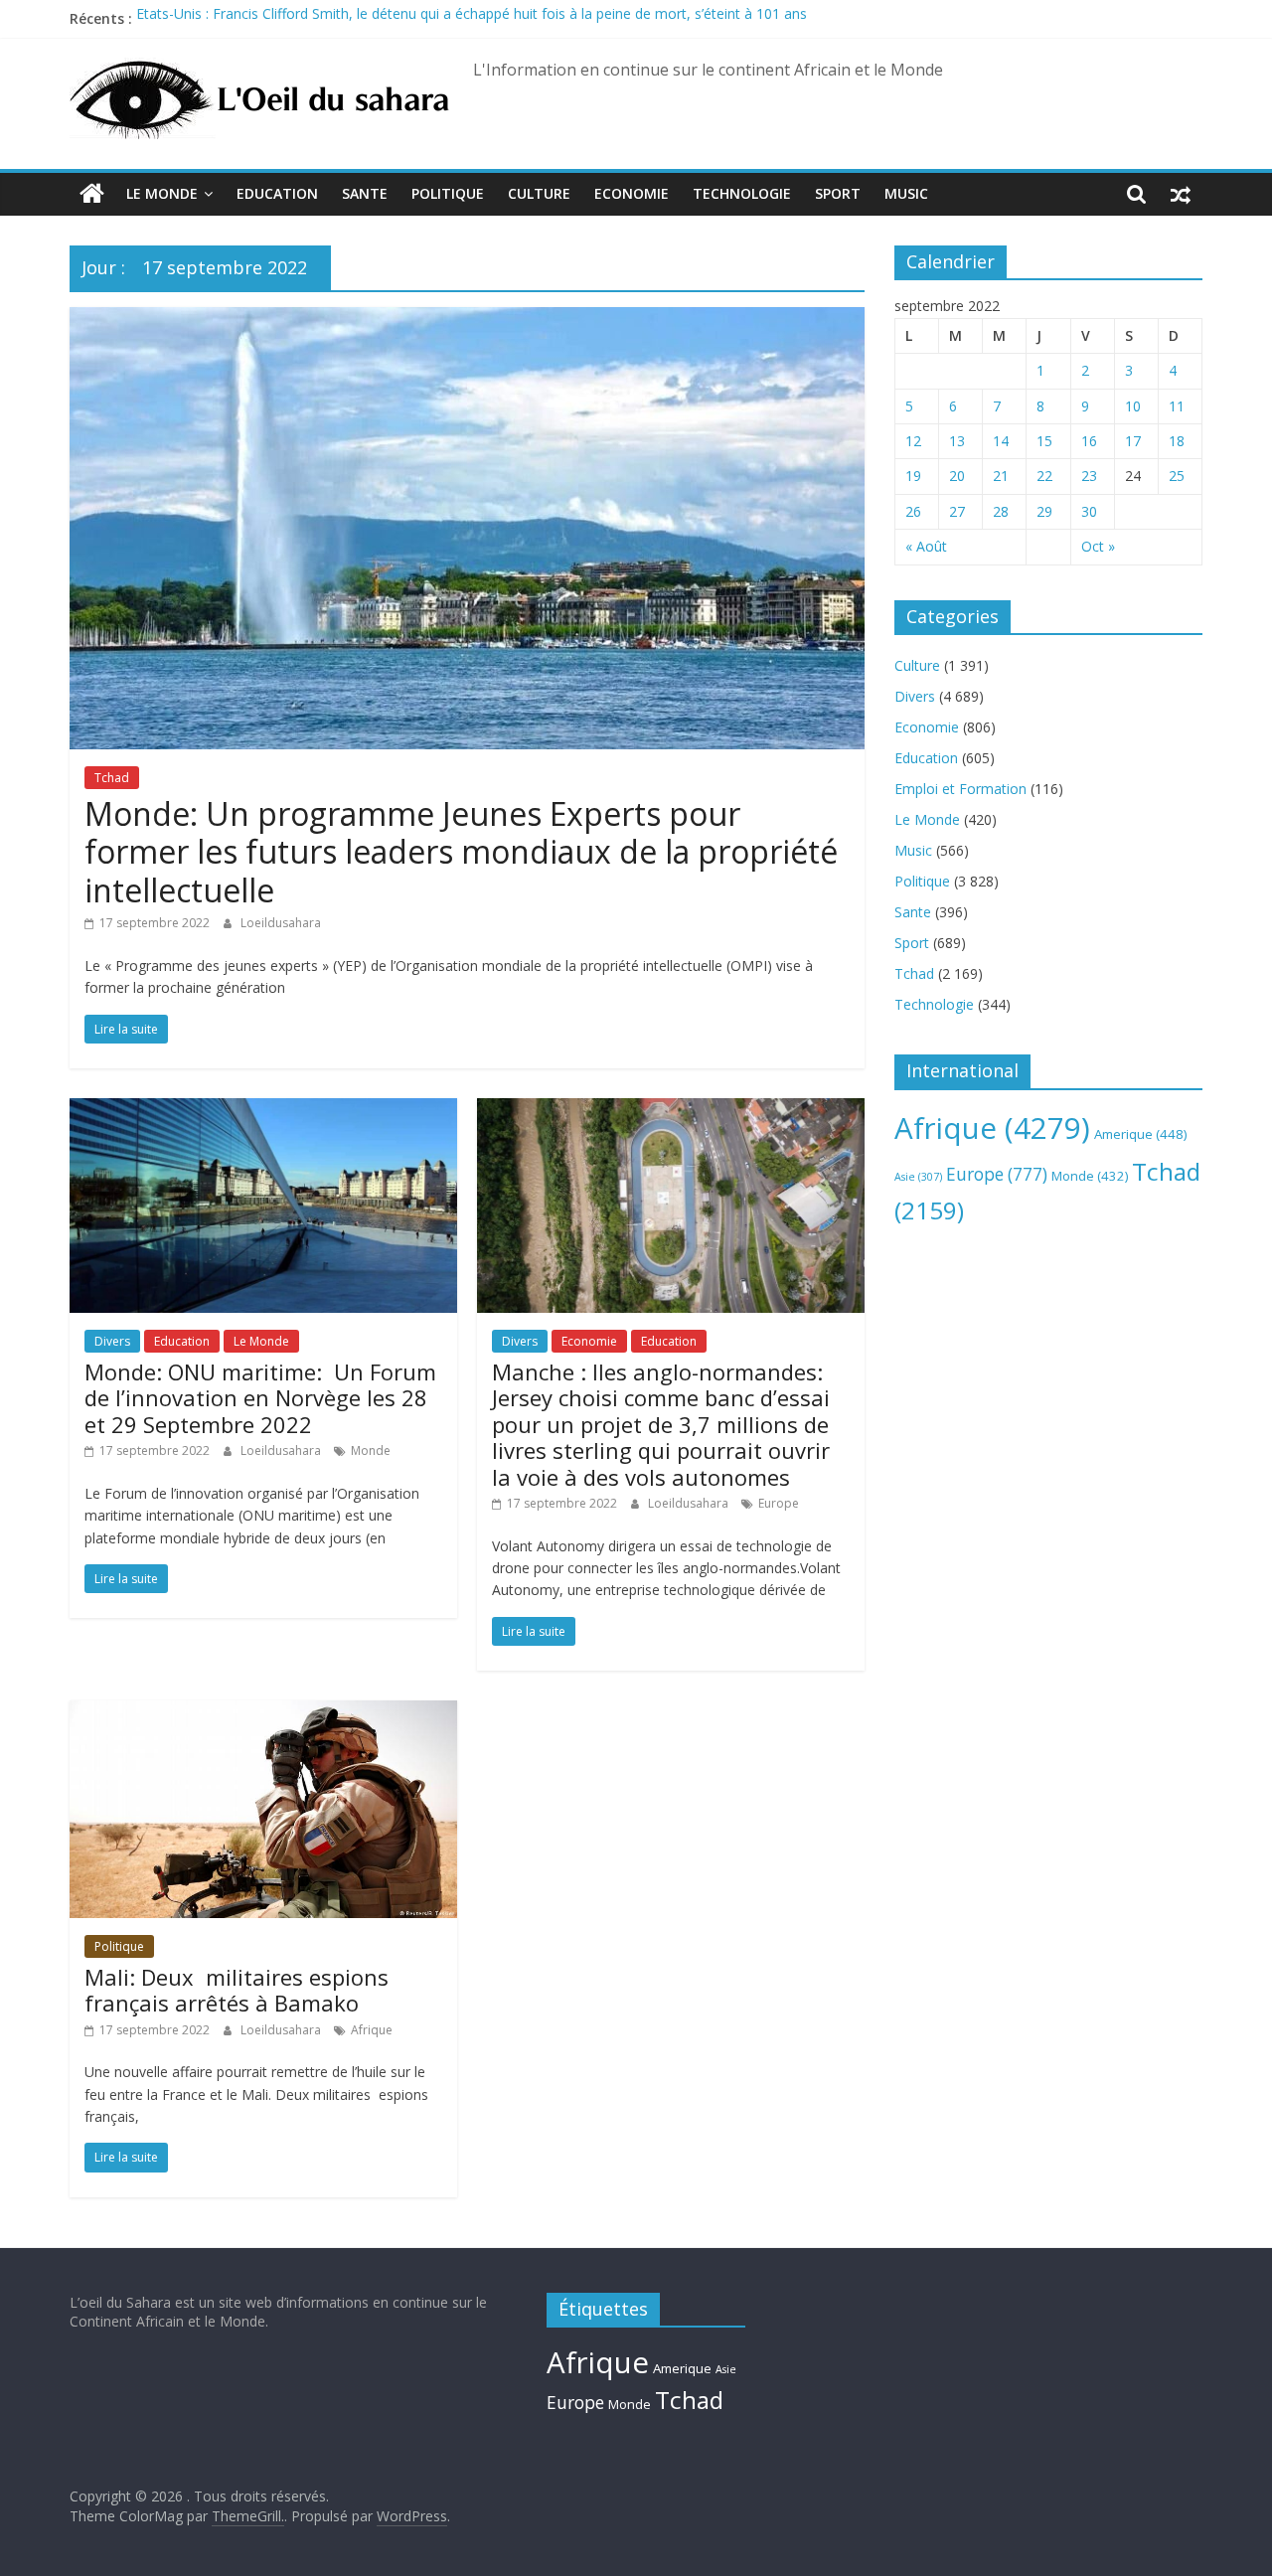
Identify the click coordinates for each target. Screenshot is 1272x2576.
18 (1177, 441)
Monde (371, 1450)
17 (1133, 441)
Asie (918, 1177)
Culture (539, 193)
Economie (632, 193)
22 (1044, 476)
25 (1177, 476)
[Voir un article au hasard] (1181, 194)
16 (1089, 441)
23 (1089, 476)
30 (1089, 511)
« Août (926, 546)
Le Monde (162, 193)
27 (957, 511)
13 (957, 441)
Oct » (1098, 546)
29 (1044, 511)
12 (913, 441)
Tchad (112, 778)
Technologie (742, 193)
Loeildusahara (281, 923)
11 (1177, 406)
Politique (448, 193)
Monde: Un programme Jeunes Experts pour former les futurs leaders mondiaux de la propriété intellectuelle (461, 852)
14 (1001, 441)
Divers (112, 1341)
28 (1001, 511)
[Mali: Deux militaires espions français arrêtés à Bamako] (263, 1712)
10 (1133, 406)
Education (277, 193)
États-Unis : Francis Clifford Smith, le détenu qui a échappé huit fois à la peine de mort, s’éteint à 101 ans (472, 18)
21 (1001, 476)
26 (913, 511)
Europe (779, 1503)
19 (913, 476)
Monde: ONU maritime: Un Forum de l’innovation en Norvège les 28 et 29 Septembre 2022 (260, 1398)
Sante (365, 193)
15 (1044, 441)
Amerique (1141, 1134)
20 (957, 476)
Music (906, 193)
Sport (838, 193)
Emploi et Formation (960, 789)
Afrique (372, 2030)
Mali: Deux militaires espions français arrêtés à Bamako (237, 1990)
